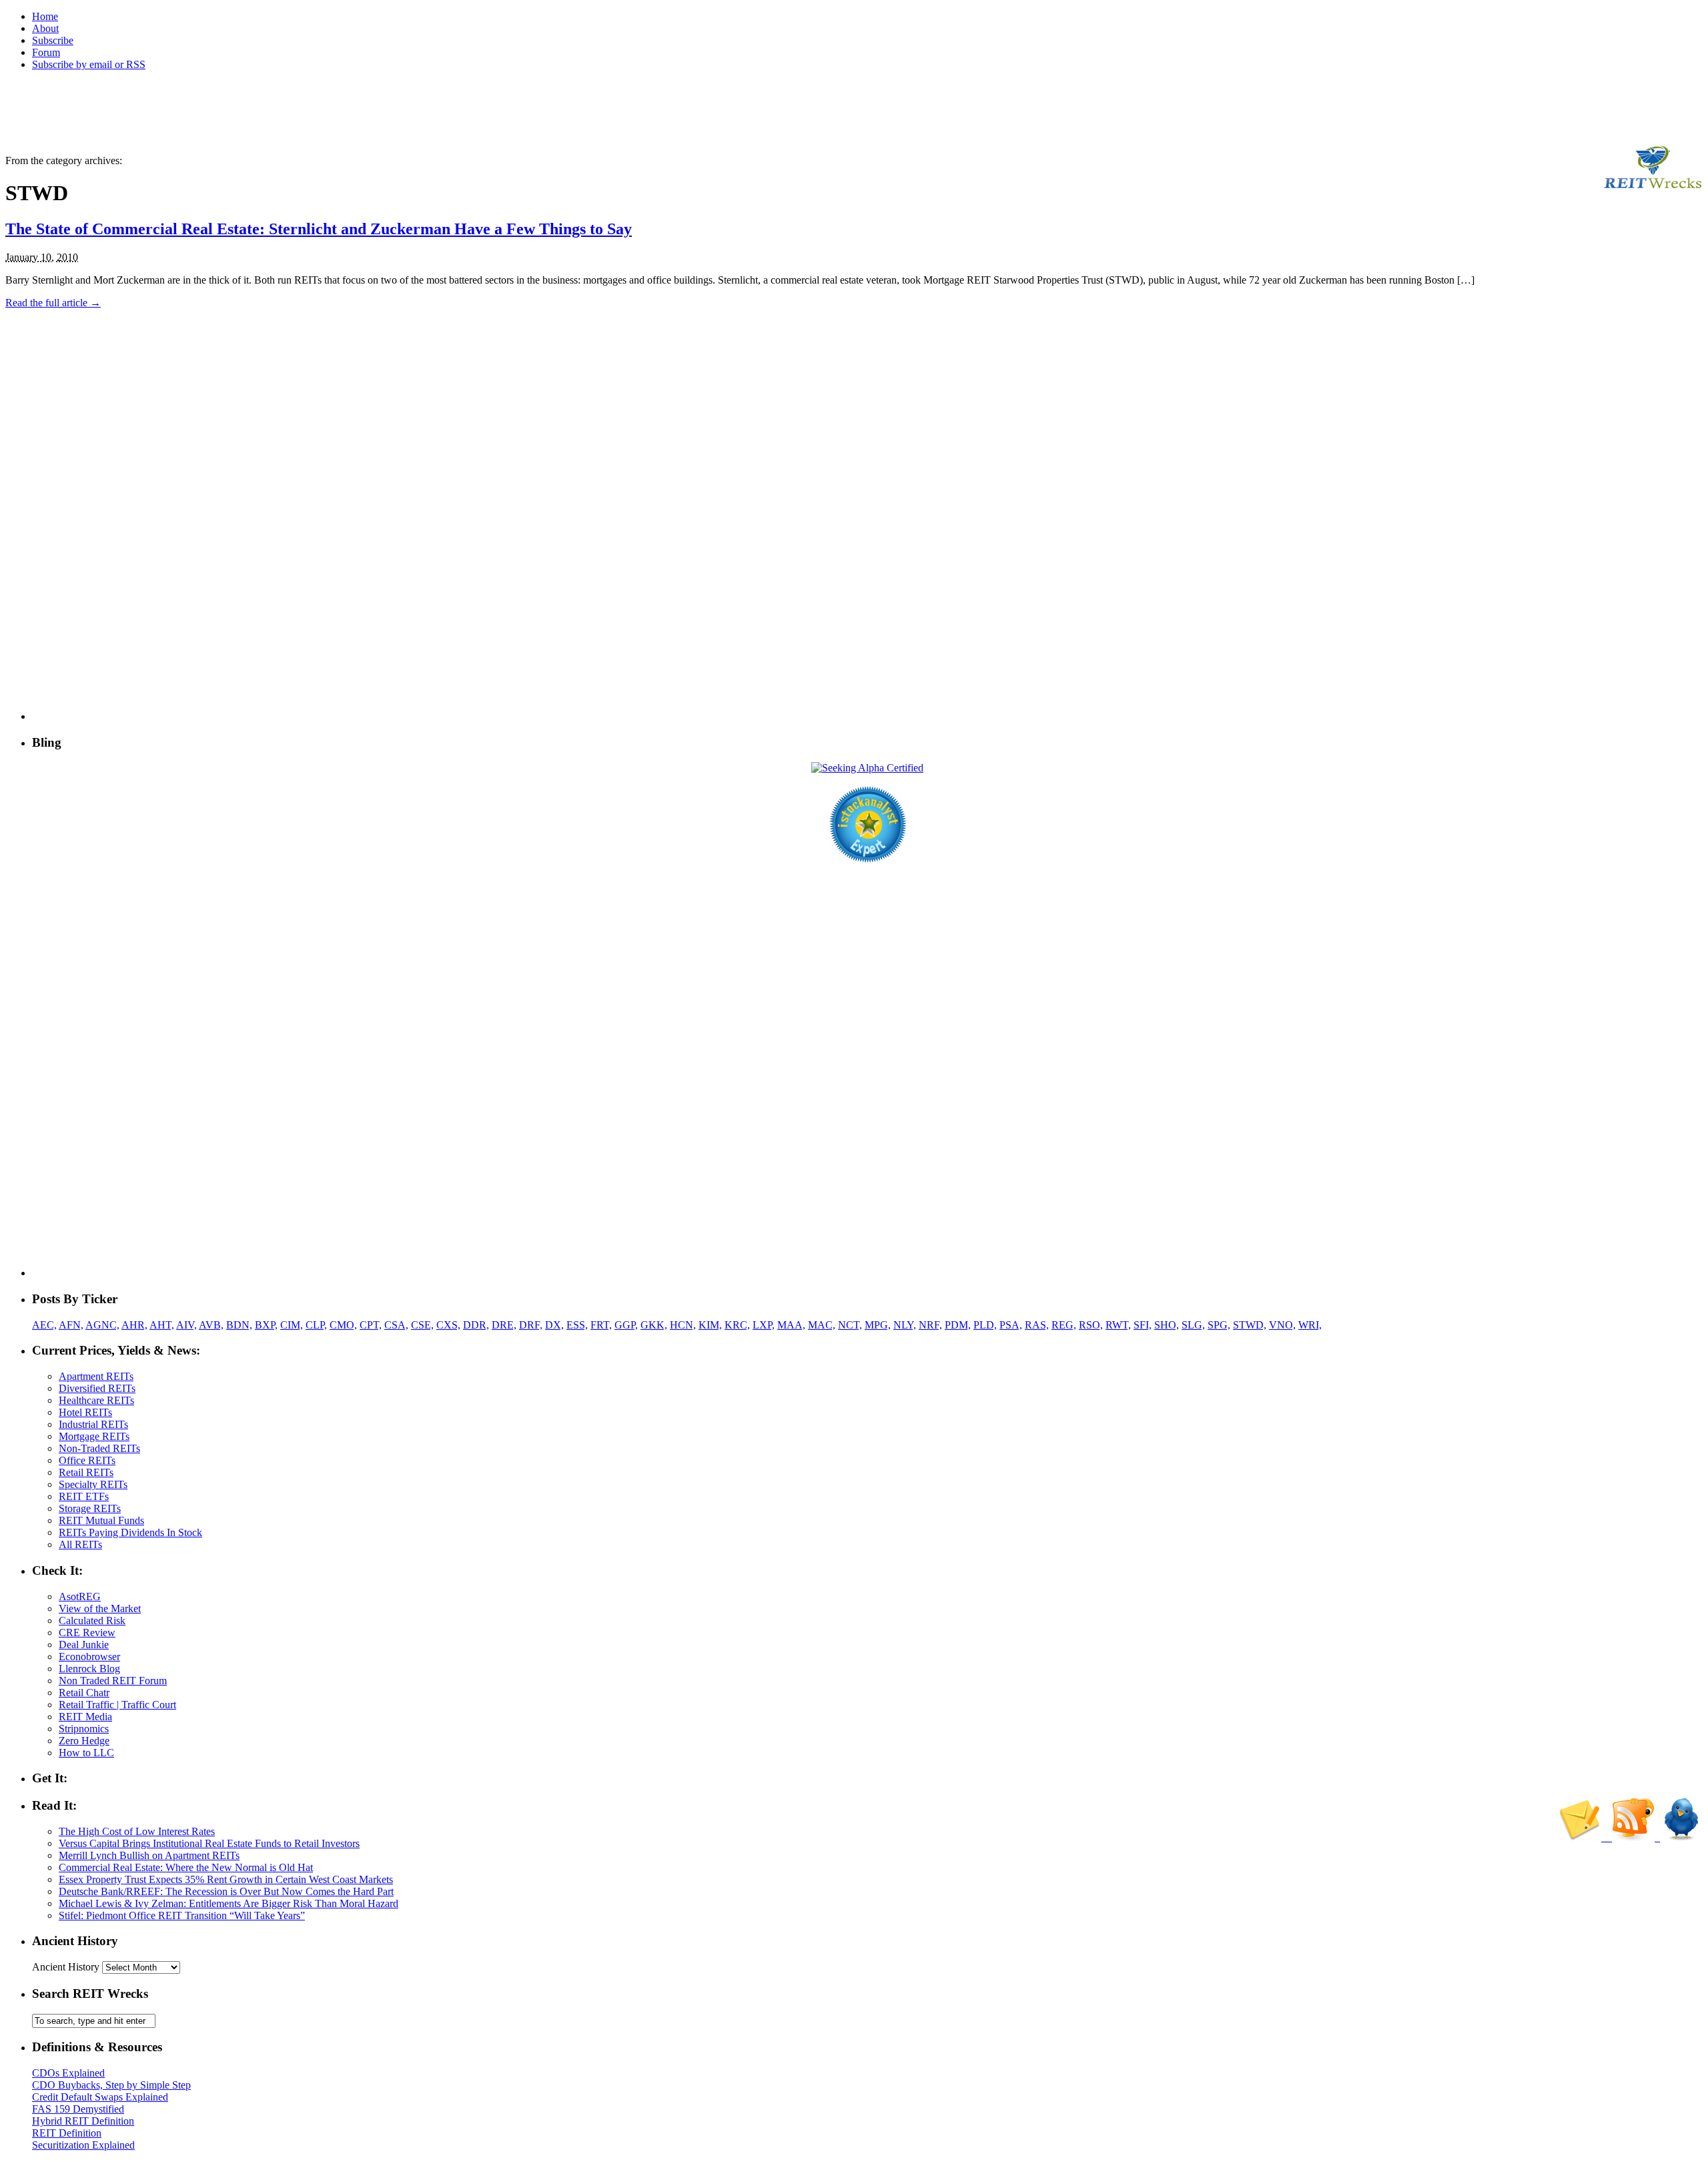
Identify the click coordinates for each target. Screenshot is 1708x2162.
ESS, (577, 1325)
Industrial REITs (93, 1424)
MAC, (822, 1325)
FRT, (601, 1325)
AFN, (71, 1325)
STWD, (1250, 1325)
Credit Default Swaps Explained (100, 2097)
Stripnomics (84, 1729)
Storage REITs (90, 1508)
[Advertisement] (248, 111)
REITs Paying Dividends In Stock (130, 1532)
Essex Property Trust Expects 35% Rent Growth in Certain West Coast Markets (226, 1879)
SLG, (1193, 1325)
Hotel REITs (85, 1412)
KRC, (737, 1325)
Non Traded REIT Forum (113, 1681)
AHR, (134, 1325)
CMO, (343, 1325)
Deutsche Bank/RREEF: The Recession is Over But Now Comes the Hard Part (226, 1891)
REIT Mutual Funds (101, 1520)
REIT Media (85, 1717)
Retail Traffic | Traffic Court (117, 1705)
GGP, (626, 1325)
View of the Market (100, 1608)
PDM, (958, 1325)
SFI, (1143, 1325)
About (45, 28)
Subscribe (53, 40)
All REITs (80, 1544)
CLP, (316, 1325)
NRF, (930, 1325)
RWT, (1118, 1325)
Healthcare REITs (96, 1400)
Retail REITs (86, 1472)
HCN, (683, 1325)
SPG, (1219, 1325)
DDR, (476, 1325)
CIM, (292, 1325)
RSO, (1091, 1325)
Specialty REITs (93, 1484)
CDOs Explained (68, 2073)
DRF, (531, 1325)
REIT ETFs (84, 1496)
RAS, (1037, 1325)
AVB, (211, 1325)
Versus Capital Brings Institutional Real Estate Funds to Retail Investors (209, 1843)
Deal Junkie (84, 1645)
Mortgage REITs (94, 1436)
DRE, (504, 1325)
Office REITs (87, 1460)
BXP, (266, 1325)
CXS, (448, 1325)
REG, (1064, 1325)
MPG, (878, 1325)
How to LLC (86, 1753)
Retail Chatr (84, 1693)
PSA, (1011, 1325)
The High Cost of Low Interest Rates (137, 1831)
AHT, (162, 1325)
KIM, (710, 1325)
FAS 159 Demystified (78, 2109)
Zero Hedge (84, 1741)
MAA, (791, 1325)
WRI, (1310, 1325)
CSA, (396, 1325)
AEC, (44, 1325)
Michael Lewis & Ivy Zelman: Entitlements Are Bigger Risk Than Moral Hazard (229, 1903)
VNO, (1282, 1325)
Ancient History (66, 1967)
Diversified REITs (97, 1388)
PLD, (985, 1325)
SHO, (1167, 1325)
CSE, (422, 1325)
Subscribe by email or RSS (89, 64)
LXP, (764, 1325)
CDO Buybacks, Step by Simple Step (111, 2085)
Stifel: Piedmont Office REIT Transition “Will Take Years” (182, 1915)
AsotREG (80, 1596)
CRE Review (87, 1633)
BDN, (239, 1325)
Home (45, 16)
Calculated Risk (92, 1620)
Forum (46, 52)
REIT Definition (67, 2133)
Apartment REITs (96, 1376)
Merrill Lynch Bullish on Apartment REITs (149, 1855)
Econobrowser (89, 1657)
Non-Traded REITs (99, 1448)
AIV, (186, 1325)
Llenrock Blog (89, 1669)
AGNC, (102, 1325)
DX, (554, 1325)
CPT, (371, 1325)
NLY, (905, 1325)
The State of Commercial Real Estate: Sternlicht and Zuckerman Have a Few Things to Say (319, 229)
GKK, (654, 1325)
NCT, (850, 1325)
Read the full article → (53, 303)
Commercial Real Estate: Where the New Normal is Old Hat (186, 1867)
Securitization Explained (83, 2145)
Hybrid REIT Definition (83, 2121)
